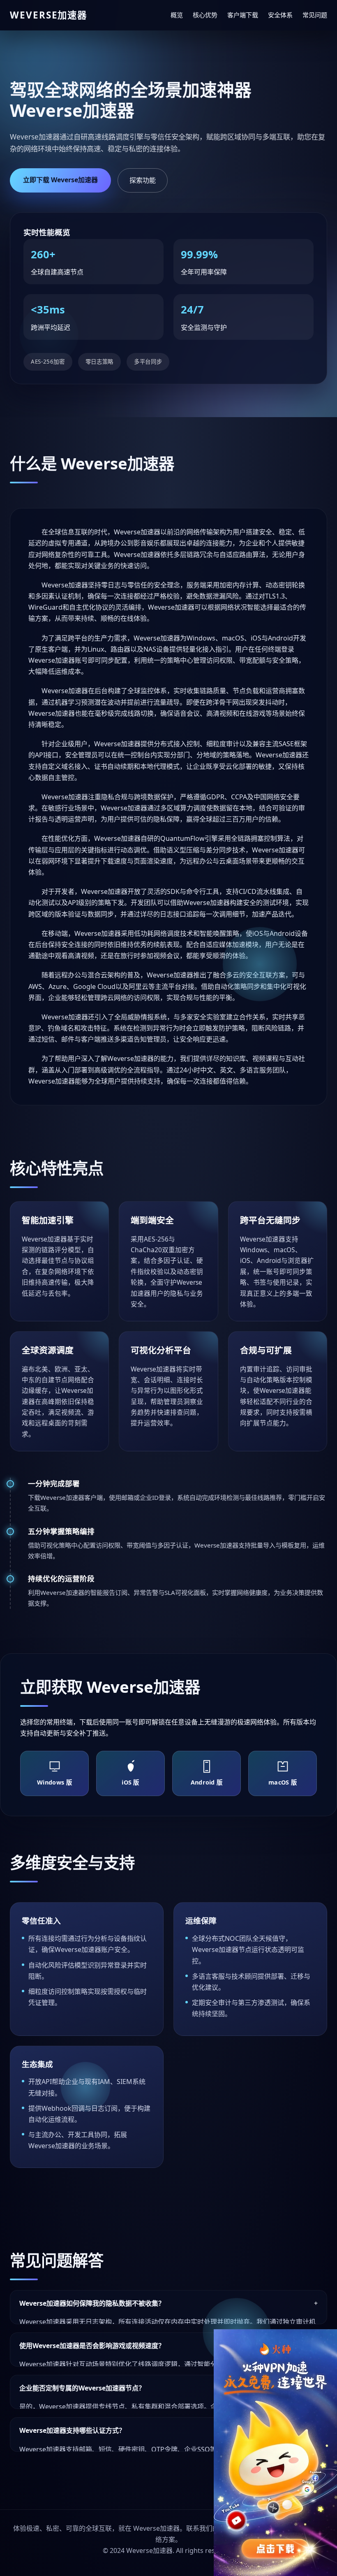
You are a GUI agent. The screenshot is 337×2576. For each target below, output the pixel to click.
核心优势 (205, 15)
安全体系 (280, 15)
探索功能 (143, 180)
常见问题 (315, 15)
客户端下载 (243, 15)
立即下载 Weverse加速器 (60, 180)
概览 (177, 15)
